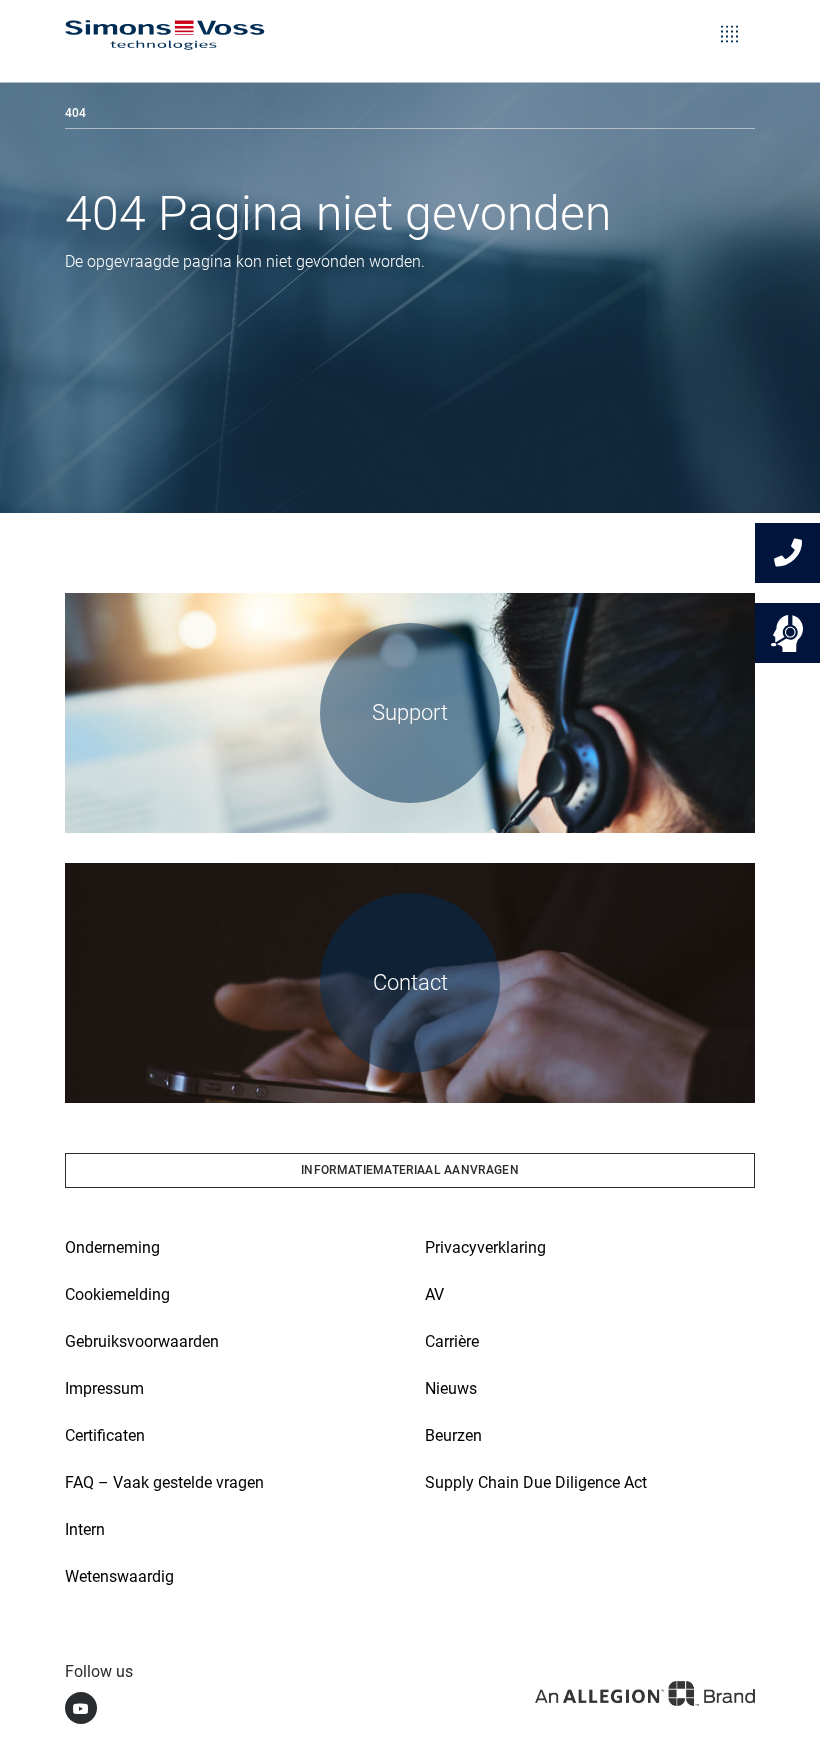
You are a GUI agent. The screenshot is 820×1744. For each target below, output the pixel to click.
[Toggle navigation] (729, 20)
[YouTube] (81, 1708)
